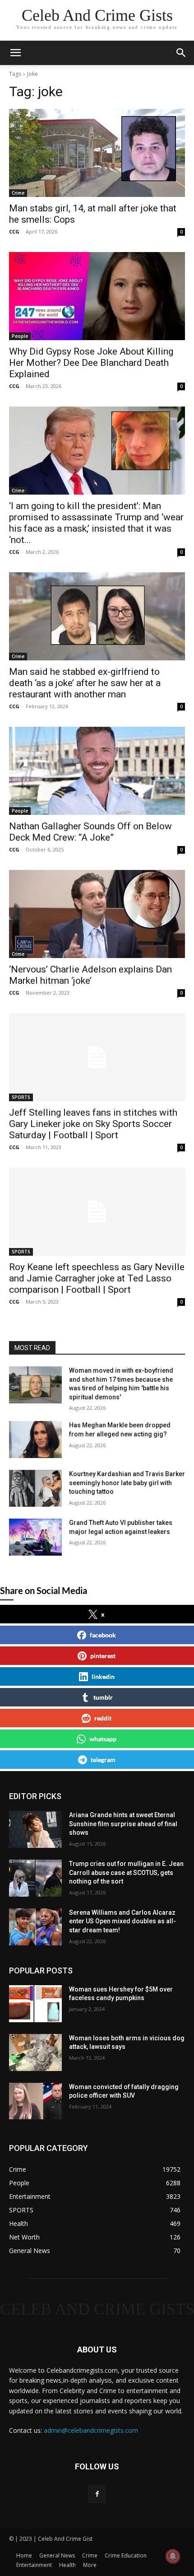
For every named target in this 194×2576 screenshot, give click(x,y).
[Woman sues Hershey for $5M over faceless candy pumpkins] (35, 2004)
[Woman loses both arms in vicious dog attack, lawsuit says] (35, 2052)
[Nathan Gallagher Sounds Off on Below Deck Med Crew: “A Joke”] (97, 771)
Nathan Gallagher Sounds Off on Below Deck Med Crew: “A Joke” (90, 832)
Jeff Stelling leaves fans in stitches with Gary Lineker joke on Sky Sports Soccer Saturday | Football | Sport (93, 1124)
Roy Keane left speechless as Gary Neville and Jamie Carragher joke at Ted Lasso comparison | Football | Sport (97, 1278)
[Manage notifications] (173, 2556)
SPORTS (21, 1097)
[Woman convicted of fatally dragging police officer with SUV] (35, 2101)
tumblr (103, 1697)
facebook (103, 1635)
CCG (14, 231)
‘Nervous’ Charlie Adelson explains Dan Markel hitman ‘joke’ (90, 975)
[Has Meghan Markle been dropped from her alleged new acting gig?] (35, 1440)
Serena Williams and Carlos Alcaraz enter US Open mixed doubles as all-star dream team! (122, 1921)
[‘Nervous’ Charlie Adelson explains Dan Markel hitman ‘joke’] (97, 914)
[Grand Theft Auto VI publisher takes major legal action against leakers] (35, 1537)
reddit (103, 1718)
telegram (103, 1760)
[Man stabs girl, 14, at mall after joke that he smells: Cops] (97, 153)
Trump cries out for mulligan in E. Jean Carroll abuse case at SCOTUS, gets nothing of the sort (126, 1872)
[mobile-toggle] (15, 53)
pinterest (103, 1656)
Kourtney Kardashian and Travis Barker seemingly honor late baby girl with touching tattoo (127, 1483)
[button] (181, 53)
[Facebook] (97, 2494)
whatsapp (103, 1739)
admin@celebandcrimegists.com (91, 2430)
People (20, 336)
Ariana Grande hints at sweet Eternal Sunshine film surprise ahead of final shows (123, 1824)
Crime (18, 193)
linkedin (103, 1676)
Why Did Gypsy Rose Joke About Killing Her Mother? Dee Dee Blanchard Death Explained (91, 363)
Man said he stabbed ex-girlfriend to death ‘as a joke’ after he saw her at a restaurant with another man (85, 683)
